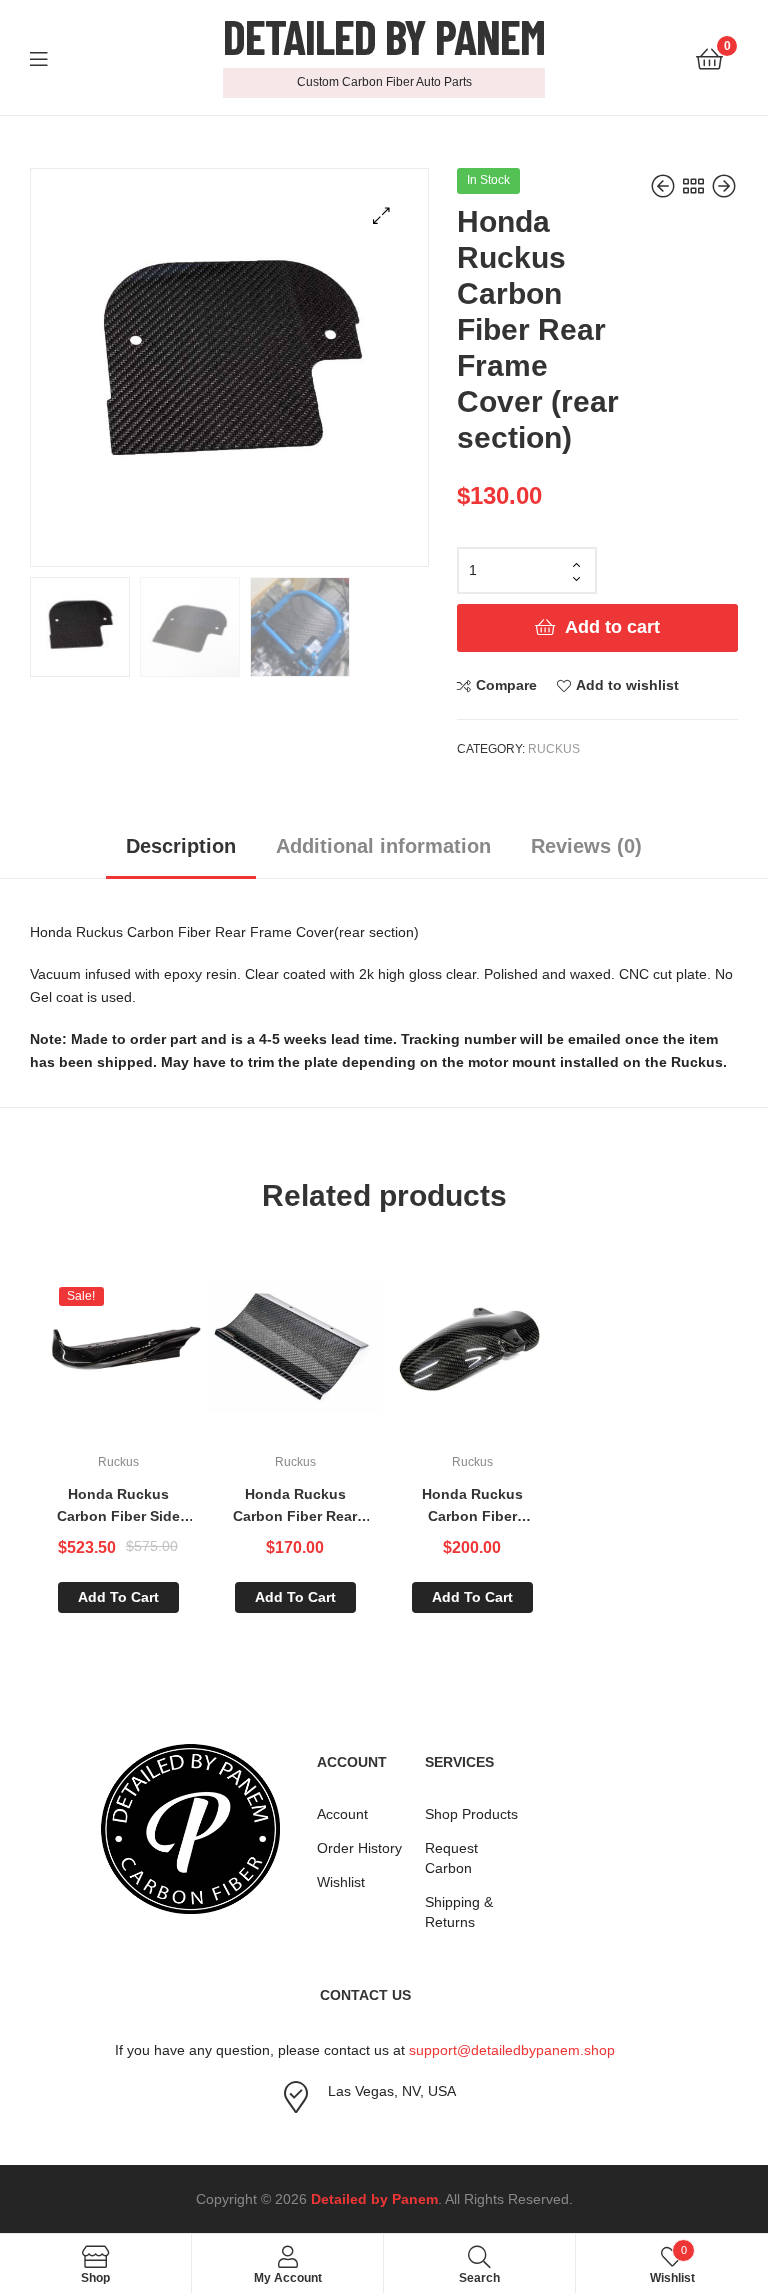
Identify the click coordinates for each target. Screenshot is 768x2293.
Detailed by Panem (384, 36)
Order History (359, 1848)
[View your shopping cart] (709, 57)
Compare (506, 685)
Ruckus (554, 749)
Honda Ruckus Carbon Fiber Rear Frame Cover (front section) (295, 1507)
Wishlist (341, 1882)
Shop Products (471, 1814)
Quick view (167, 1355)
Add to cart (612, 627)
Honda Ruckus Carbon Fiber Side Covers (118, 1507)
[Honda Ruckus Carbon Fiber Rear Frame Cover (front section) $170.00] (665, 187)
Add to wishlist (627, 685)
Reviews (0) (586, 846)
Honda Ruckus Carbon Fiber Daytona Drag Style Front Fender (472, 1507)
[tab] (181, 853)
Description (181, 846)
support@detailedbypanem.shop (512, 2050)
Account (342, 1814)
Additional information (383, 846)
